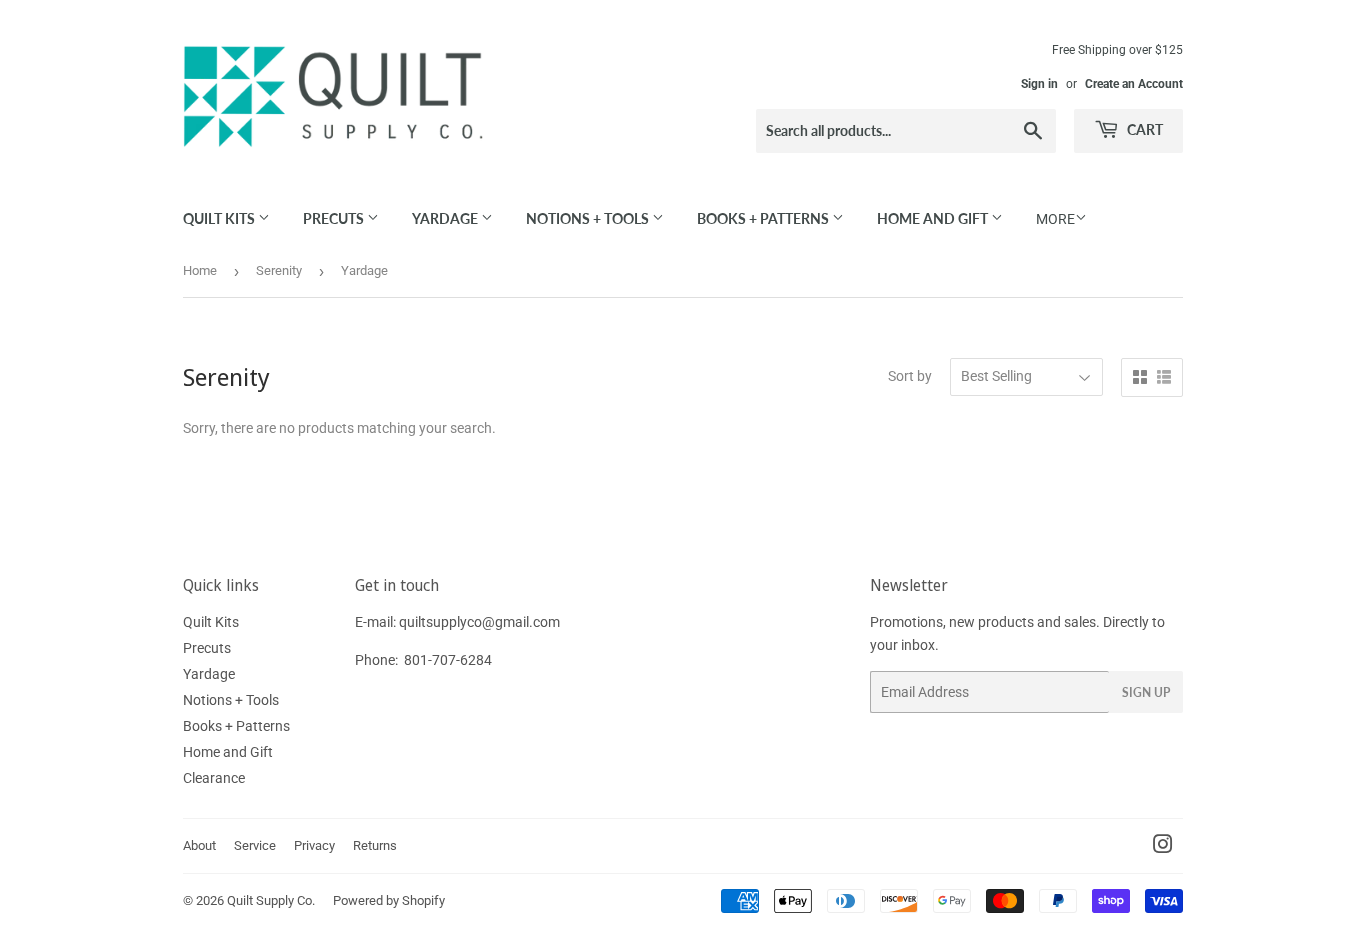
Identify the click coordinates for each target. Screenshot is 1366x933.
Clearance (214, 778)
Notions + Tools (589, 218)
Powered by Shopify (389, 900)
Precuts (335, 218)
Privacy (314, 845)
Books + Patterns (764, 218)
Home (200, 270)
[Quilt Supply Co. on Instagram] (1163, 847)
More (1055, 219)
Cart (1143, 129)
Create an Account (1134, 84)
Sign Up (1146, 692)
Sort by (910, 376)
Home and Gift (934, 218)
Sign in (1039, 84)
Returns (375, 845)
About (199, 845)
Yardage (446, 218)
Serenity (279, 270)
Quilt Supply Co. (271, 900)
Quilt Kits (220, 218)
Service (255, 845)
